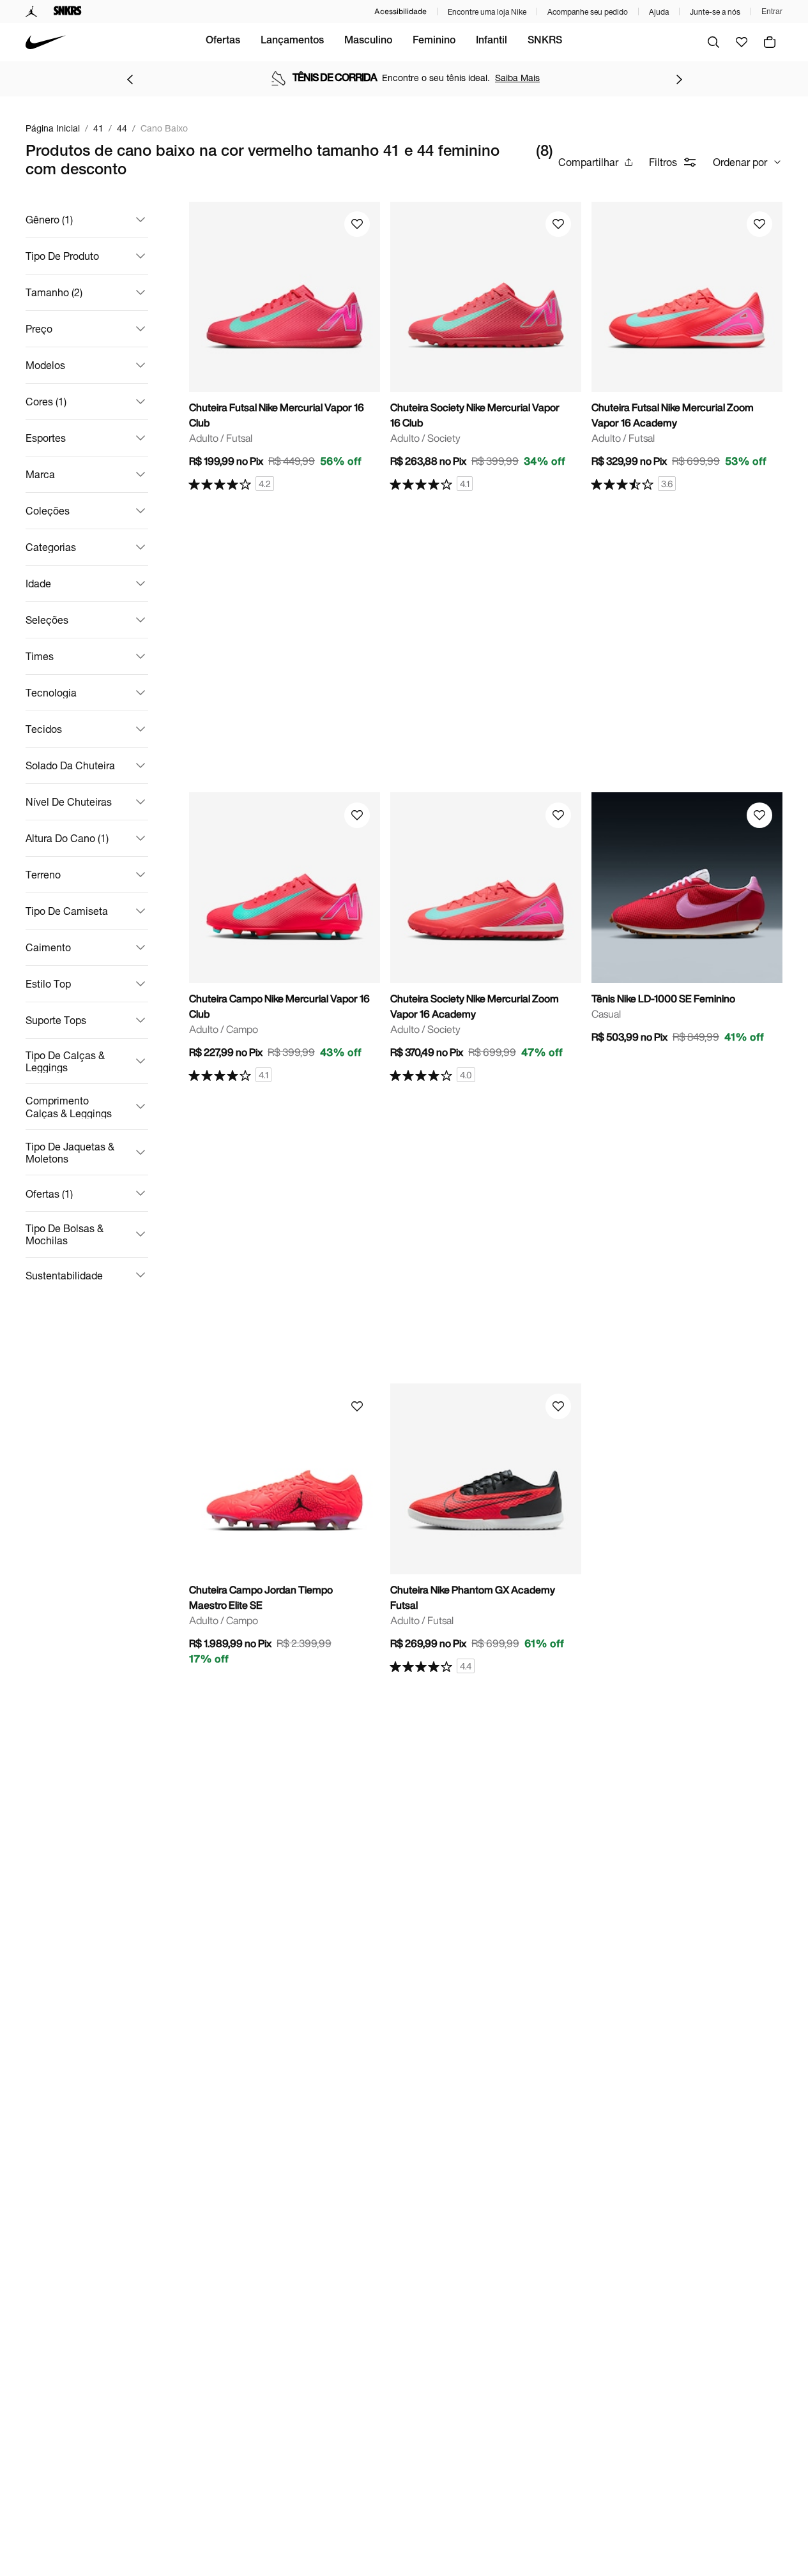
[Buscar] (713, 42)
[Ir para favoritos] (742, 42)
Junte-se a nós (715, 12)
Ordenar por (740, 162)
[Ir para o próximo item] (679, 79)
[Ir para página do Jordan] (32, 11)
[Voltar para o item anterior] (130, 79)
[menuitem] (223, 42)
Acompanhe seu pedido (588, 12)
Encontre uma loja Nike (487, 12)
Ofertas (223, 41)
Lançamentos (292, 41)
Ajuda (659, 12)
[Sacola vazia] (770, 42)
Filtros (663, 162)
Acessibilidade (400, 11)
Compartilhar (588, 162)
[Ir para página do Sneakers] (68, 11)
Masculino (368, 41)
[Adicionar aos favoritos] (357, 224)
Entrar (772, 11)
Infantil (492, 41)
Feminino (434, 41)
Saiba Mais (409, 78)
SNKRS (545, 41)
